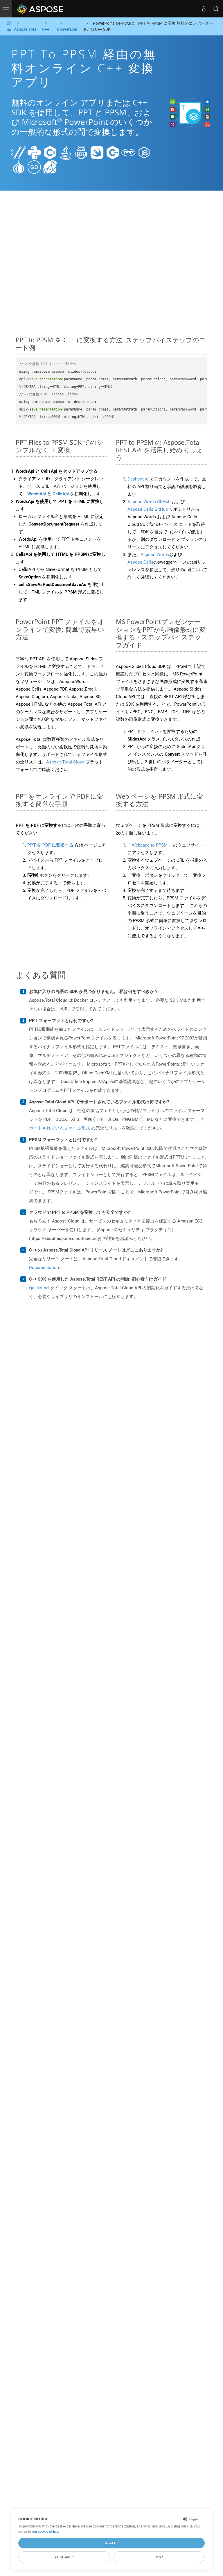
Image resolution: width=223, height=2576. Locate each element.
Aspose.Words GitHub (149, 502)
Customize (64, 2557)
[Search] (216, 9)
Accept (112, 2543)
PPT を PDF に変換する (50, 845)
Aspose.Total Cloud (65, 762)
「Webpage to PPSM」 (150, 845)
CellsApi (61, 494)
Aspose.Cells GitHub (148, 509)
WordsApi (37, 494)
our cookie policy (45, 2532)
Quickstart (39, 1288)
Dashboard (138, 479)
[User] (204, 9)
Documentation (44, 1268)
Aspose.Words (155, 555)
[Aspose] (41, 9)
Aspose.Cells (140, 562)
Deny (159, 2557)
